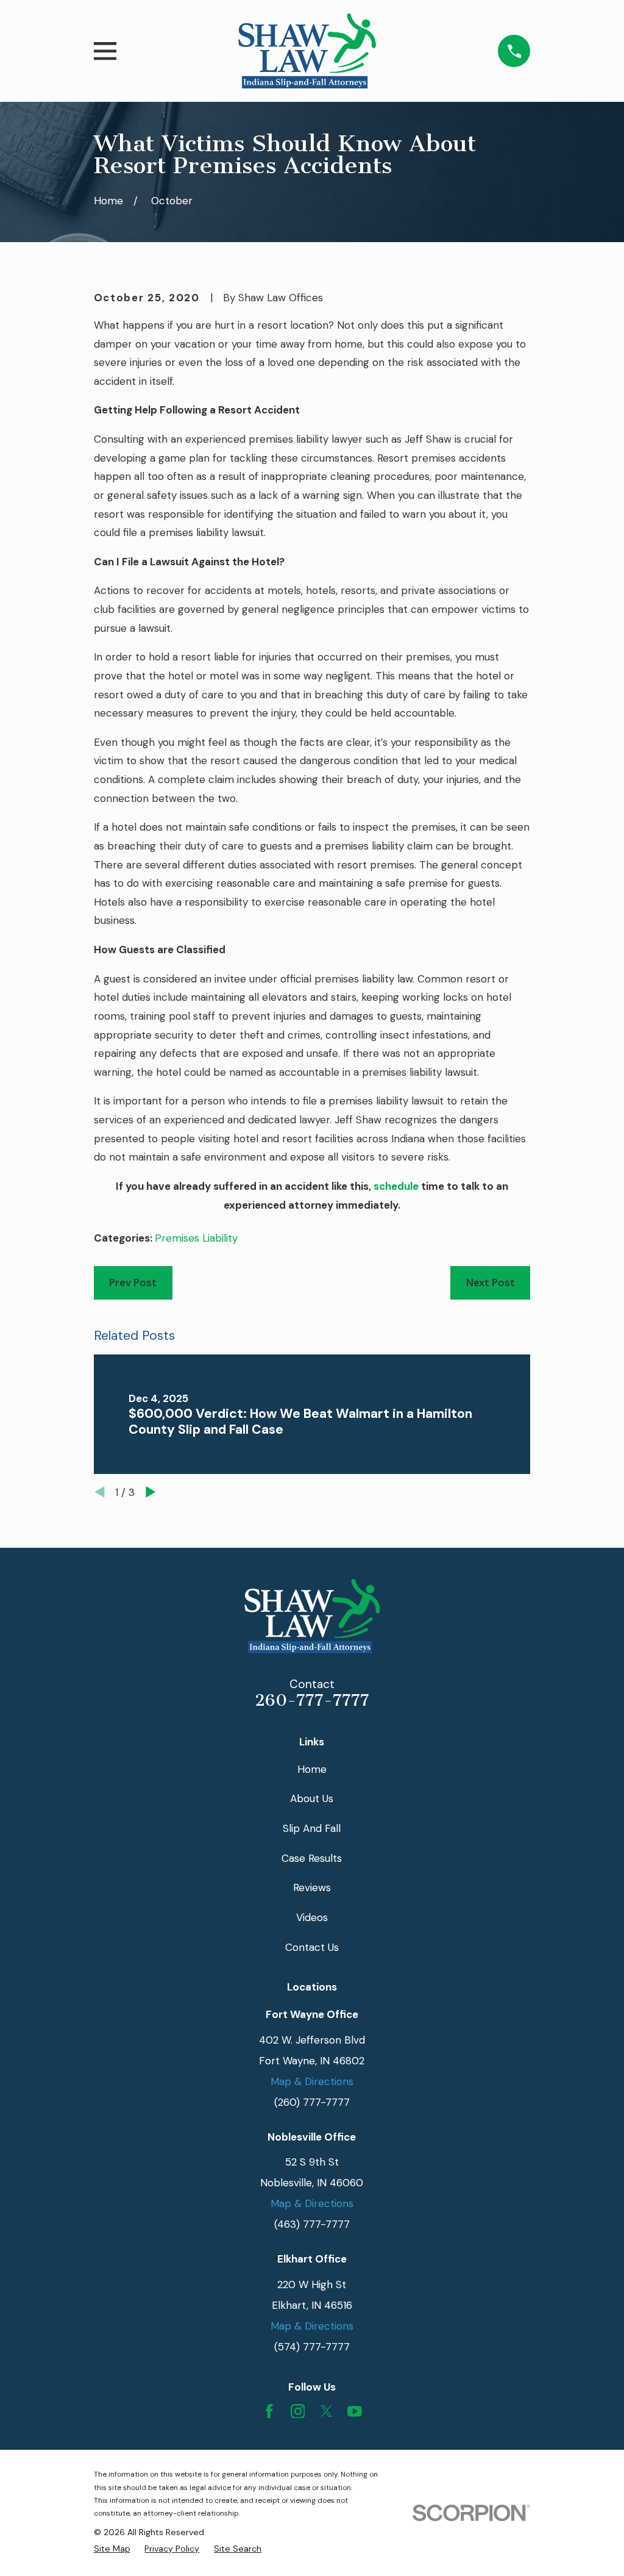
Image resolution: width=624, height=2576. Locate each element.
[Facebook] (269, 2411)
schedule (396, 1186)
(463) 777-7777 (312, 2224)
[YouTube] (355, 2411)
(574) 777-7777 (312, 2347)
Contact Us (312, 1947)
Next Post (491, 1283)
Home (312, 1769)
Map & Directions (312, 2081)
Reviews (312, 1887)
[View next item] (151, 1492)
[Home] (307, 51)
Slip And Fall (312, 1828)
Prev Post (133, 1283)
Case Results (312, 1858)
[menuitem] (112, 2549)
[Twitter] (327, 2411)
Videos (312, 1917)
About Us (312, 1798)
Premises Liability (196, 1238)
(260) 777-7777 (312, 2102)
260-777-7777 (312, 1700)
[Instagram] (298, 2411)
